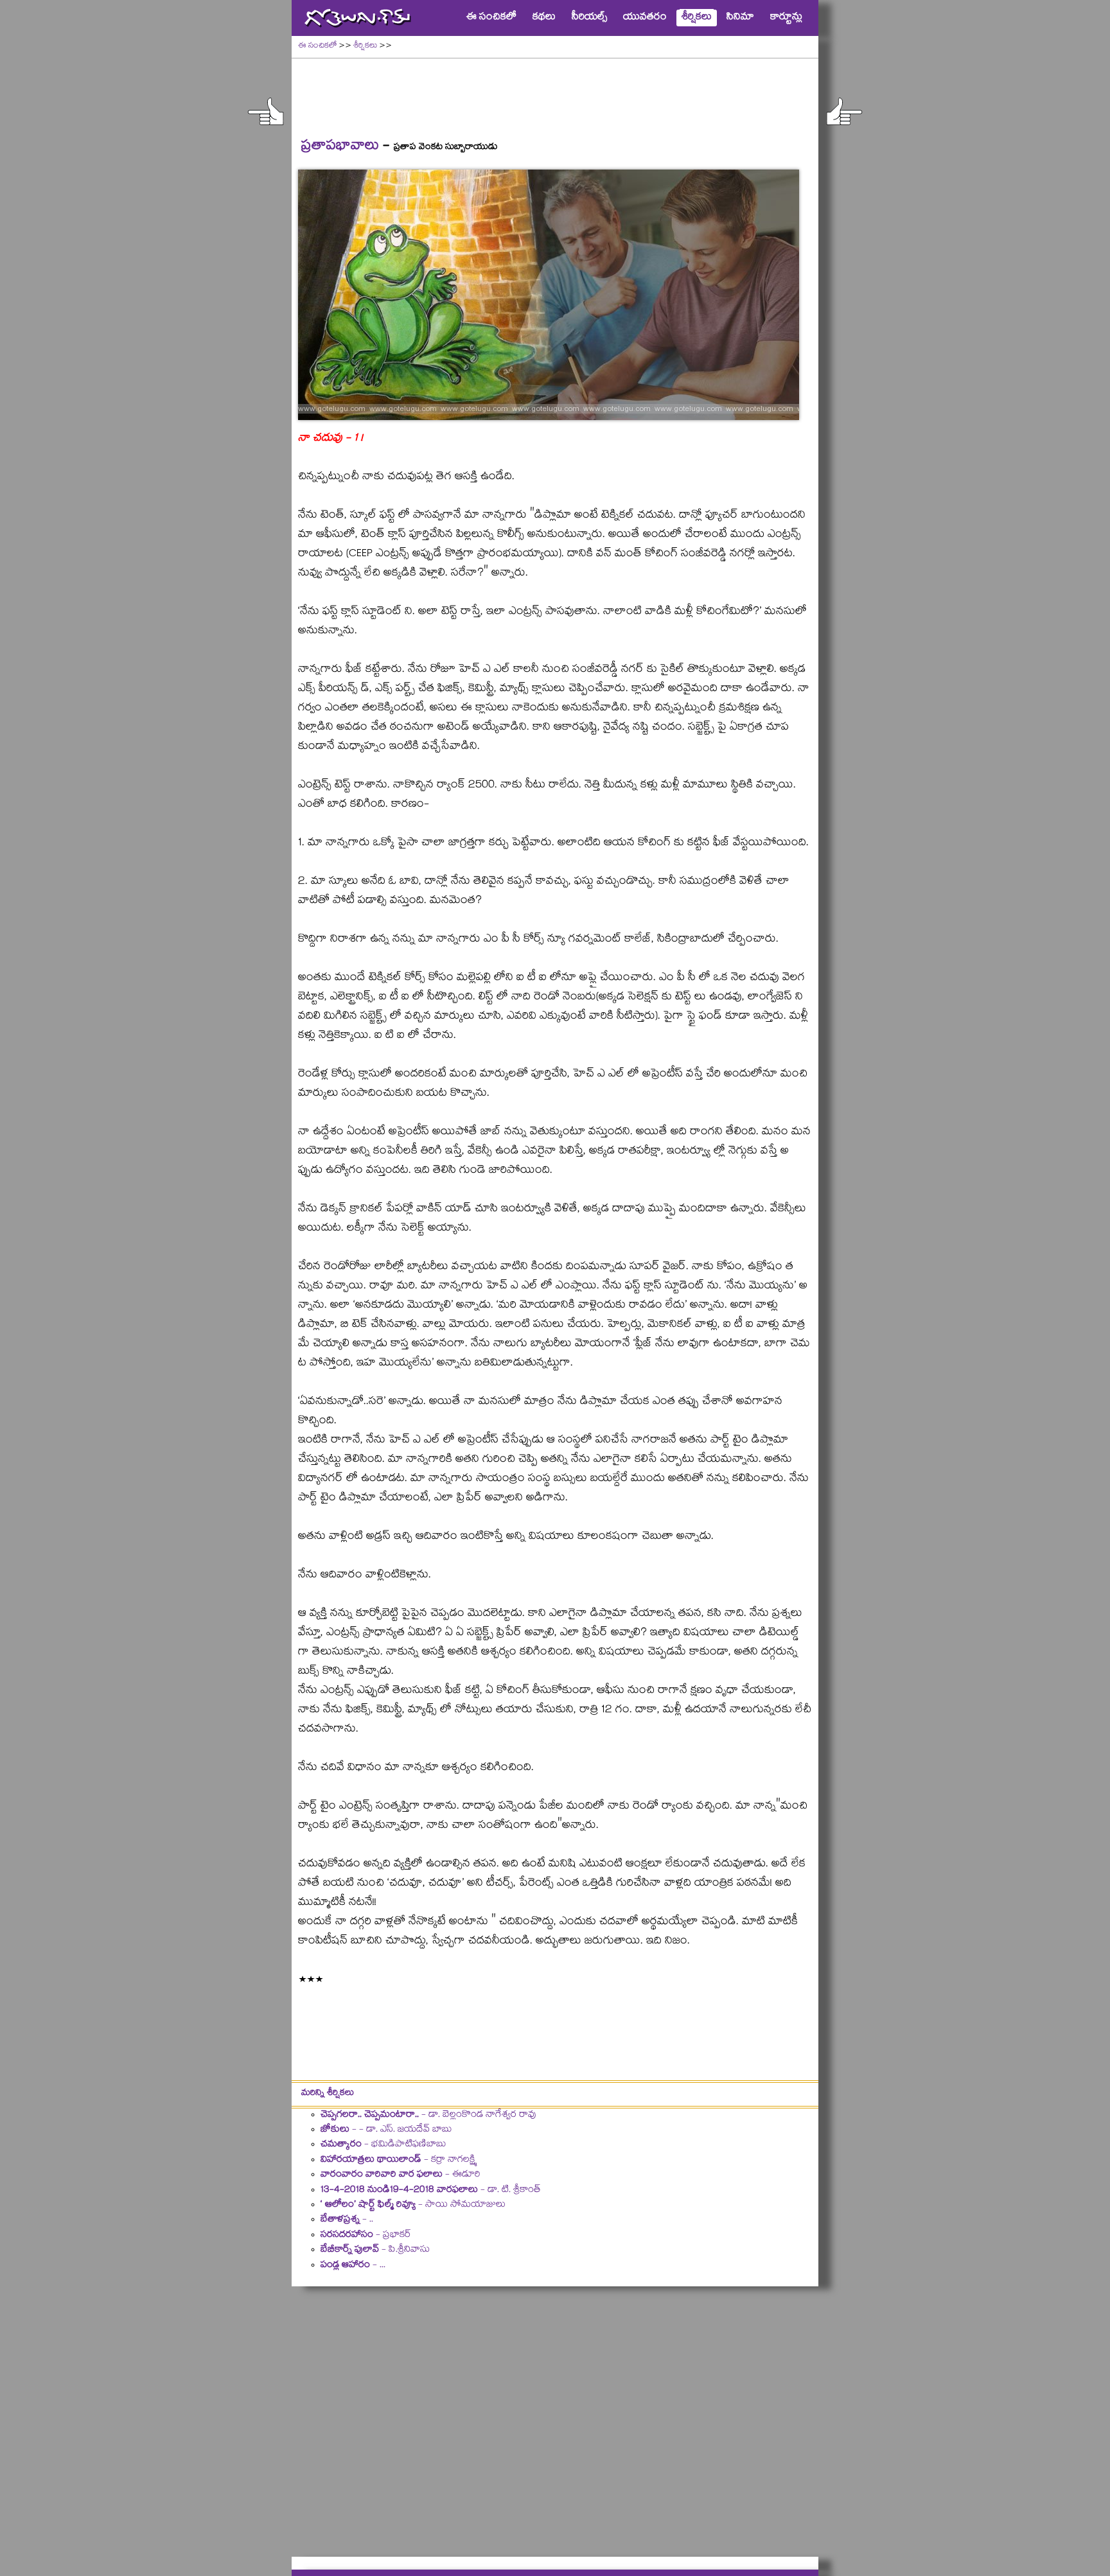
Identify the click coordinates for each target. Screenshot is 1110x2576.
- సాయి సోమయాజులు (413, 2205)
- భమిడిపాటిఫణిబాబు (383, 2145)
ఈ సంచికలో (317, 47)
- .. (347, 2220)
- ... (353, 2266)
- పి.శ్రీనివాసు (375, 2250)
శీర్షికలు (365, 47)
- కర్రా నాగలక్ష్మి (398, 2160)
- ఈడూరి (401, 2175)
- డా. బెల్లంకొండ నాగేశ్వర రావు (428, 2116)
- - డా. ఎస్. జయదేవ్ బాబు (386, 2130)
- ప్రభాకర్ (366, 2236)
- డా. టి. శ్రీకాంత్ (431, 2191)
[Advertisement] (555, 91)
